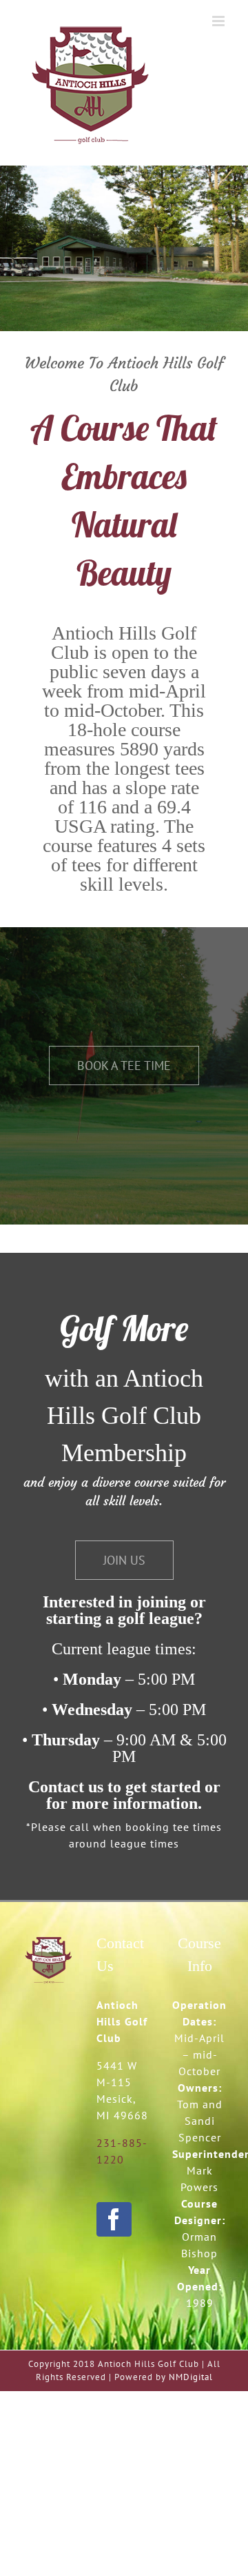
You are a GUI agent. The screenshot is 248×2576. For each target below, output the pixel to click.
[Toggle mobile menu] (220, 21)
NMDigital (191, 2377)
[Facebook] (114, 2219)
